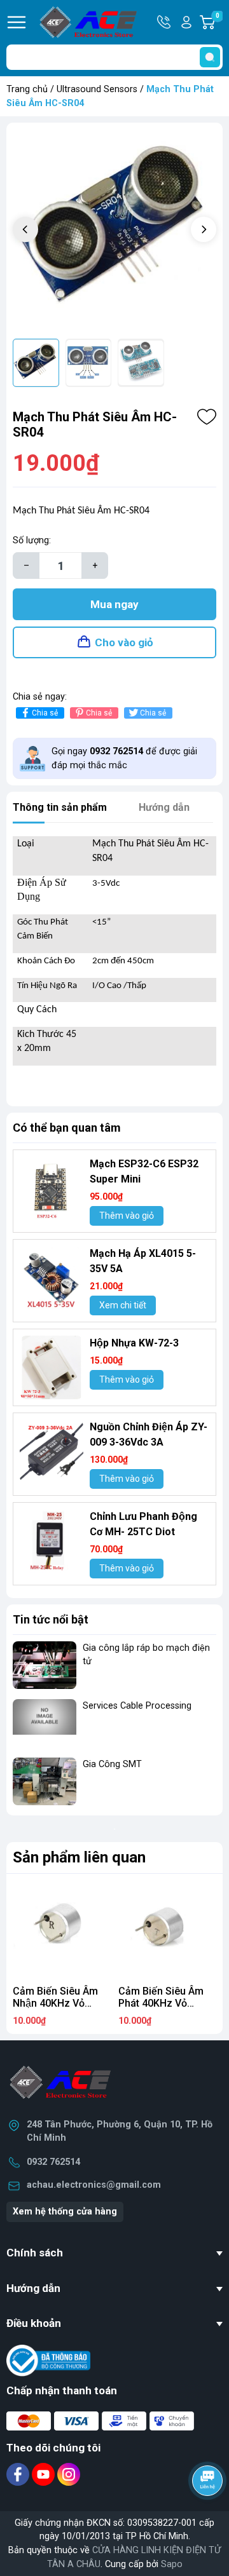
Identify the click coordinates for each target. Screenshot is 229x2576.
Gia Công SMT (112, 1764)
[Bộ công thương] (48, 2360)
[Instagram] (69, 2474)
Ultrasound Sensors (97, 89)
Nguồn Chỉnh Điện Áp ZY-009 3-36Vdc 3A (149, 1434)
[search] (210, 57)
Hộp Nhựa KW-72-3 (134, 1343)
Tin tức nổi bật (51, 1619)
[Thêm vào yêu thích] (207, 417)
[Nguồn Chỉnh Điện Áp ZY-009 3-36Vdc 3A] (52, 1451)
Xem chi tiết (123, 1305)
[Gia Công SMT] (45, 1781)
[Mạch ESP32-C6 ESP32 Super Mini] (52, 1188)
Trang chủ (27, 89)
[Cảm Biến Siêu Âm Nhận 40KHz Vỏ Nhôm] (62, 1930)
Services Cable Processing (137, 1706)
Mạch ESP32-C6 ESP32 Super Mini (144, 1171)
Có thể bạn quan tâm (67, 1128)
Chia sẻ (45, 713)
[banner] (114, 1829)
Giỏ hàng (219, 23)
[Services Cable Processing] (45, 1723)
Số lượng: (32, 540)
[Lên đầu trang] (209, 2516)
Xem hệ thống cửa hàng (65, 2212)
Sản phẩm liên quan (79, 1857)
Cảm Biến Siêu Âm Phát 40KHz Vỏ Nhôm (161, 2003)
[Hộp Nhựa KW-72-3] (52, 1367)
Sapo (172, 2564)
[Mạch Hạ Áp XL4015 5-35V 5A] (52, 1278)
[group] (114, 231)
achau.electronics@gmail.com (94, 2185)
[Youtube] (45, 2474)
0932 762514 (53, 2162)
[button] (204, 229)
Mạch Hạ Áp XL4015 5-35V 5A (143, 1261)
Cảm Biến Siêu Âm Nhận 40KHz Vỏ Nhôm (55, 2003)
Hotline (165, 22)
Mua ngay (114, 604)
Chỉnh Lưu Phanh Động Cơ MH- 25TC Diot (143, 1524)
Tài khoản (186, 22)
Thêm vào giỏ (127, 1216)
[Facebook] (19, 2474)
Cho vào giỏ (124, 642)
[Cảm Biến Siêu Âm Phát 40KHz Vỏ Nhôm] (167, 1930)
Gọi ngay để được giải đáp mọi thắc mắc (124, 758)
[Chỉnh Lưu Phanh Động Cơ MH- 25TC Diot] (52, 1541)
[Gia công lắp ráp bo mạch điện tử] (45, 1665)
